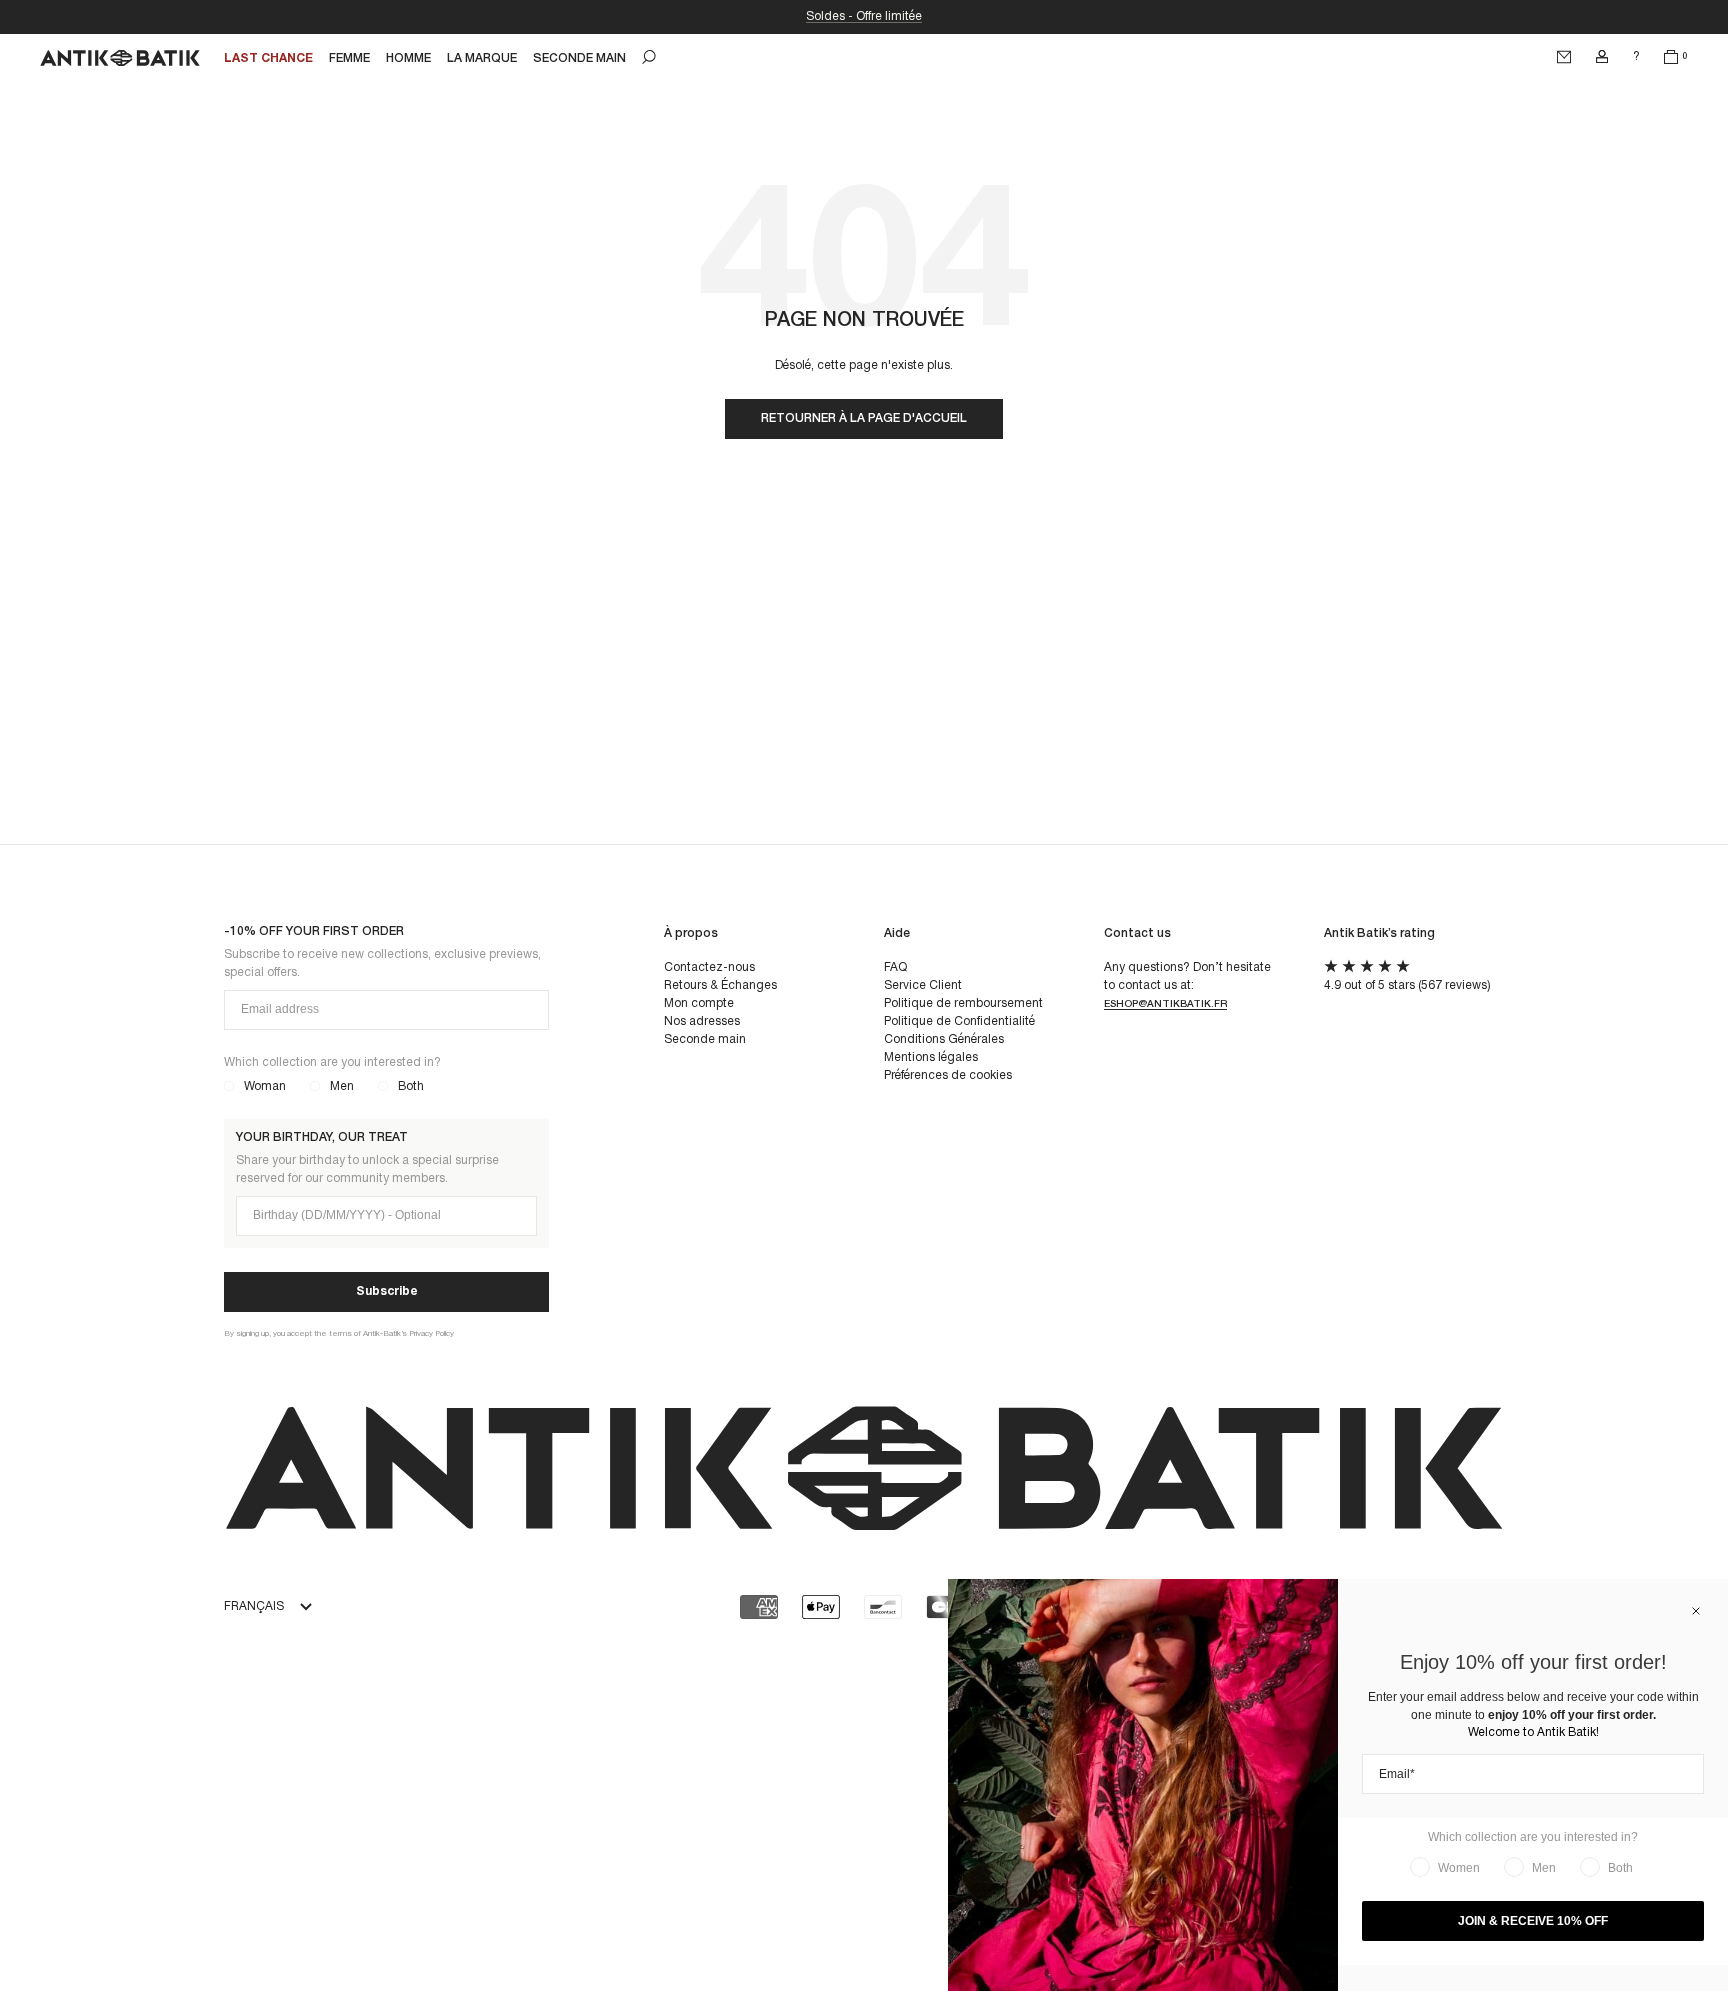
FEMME (349, 58)
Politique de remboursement (963, 1003)
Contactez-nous (709, 967)
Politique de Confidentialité (959, 1021)
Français (254, 1606)
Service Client (923, 985)
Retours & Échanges (720, 985)
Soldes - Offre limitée (864, 16)
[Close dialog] (1696, 1611)
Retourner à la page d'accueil (864, 418)
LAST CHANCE (268, 58)
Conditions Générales (944, 1039)
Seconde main (705, 1039)
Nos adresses (702, 1021)
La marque (482, 58)
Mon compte (699, 1003)
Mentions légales (931, 1057)
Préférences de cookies (948, 1075)
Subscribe (387, 1291)
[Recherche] (649, 57)
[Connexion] (1602, 57)
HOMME (408, 58)
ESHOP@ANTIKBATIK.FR (1165, 1004)
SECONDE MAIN (579, 58)
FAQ (895, 967)
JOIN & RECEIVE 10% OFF (1533, 1921)
